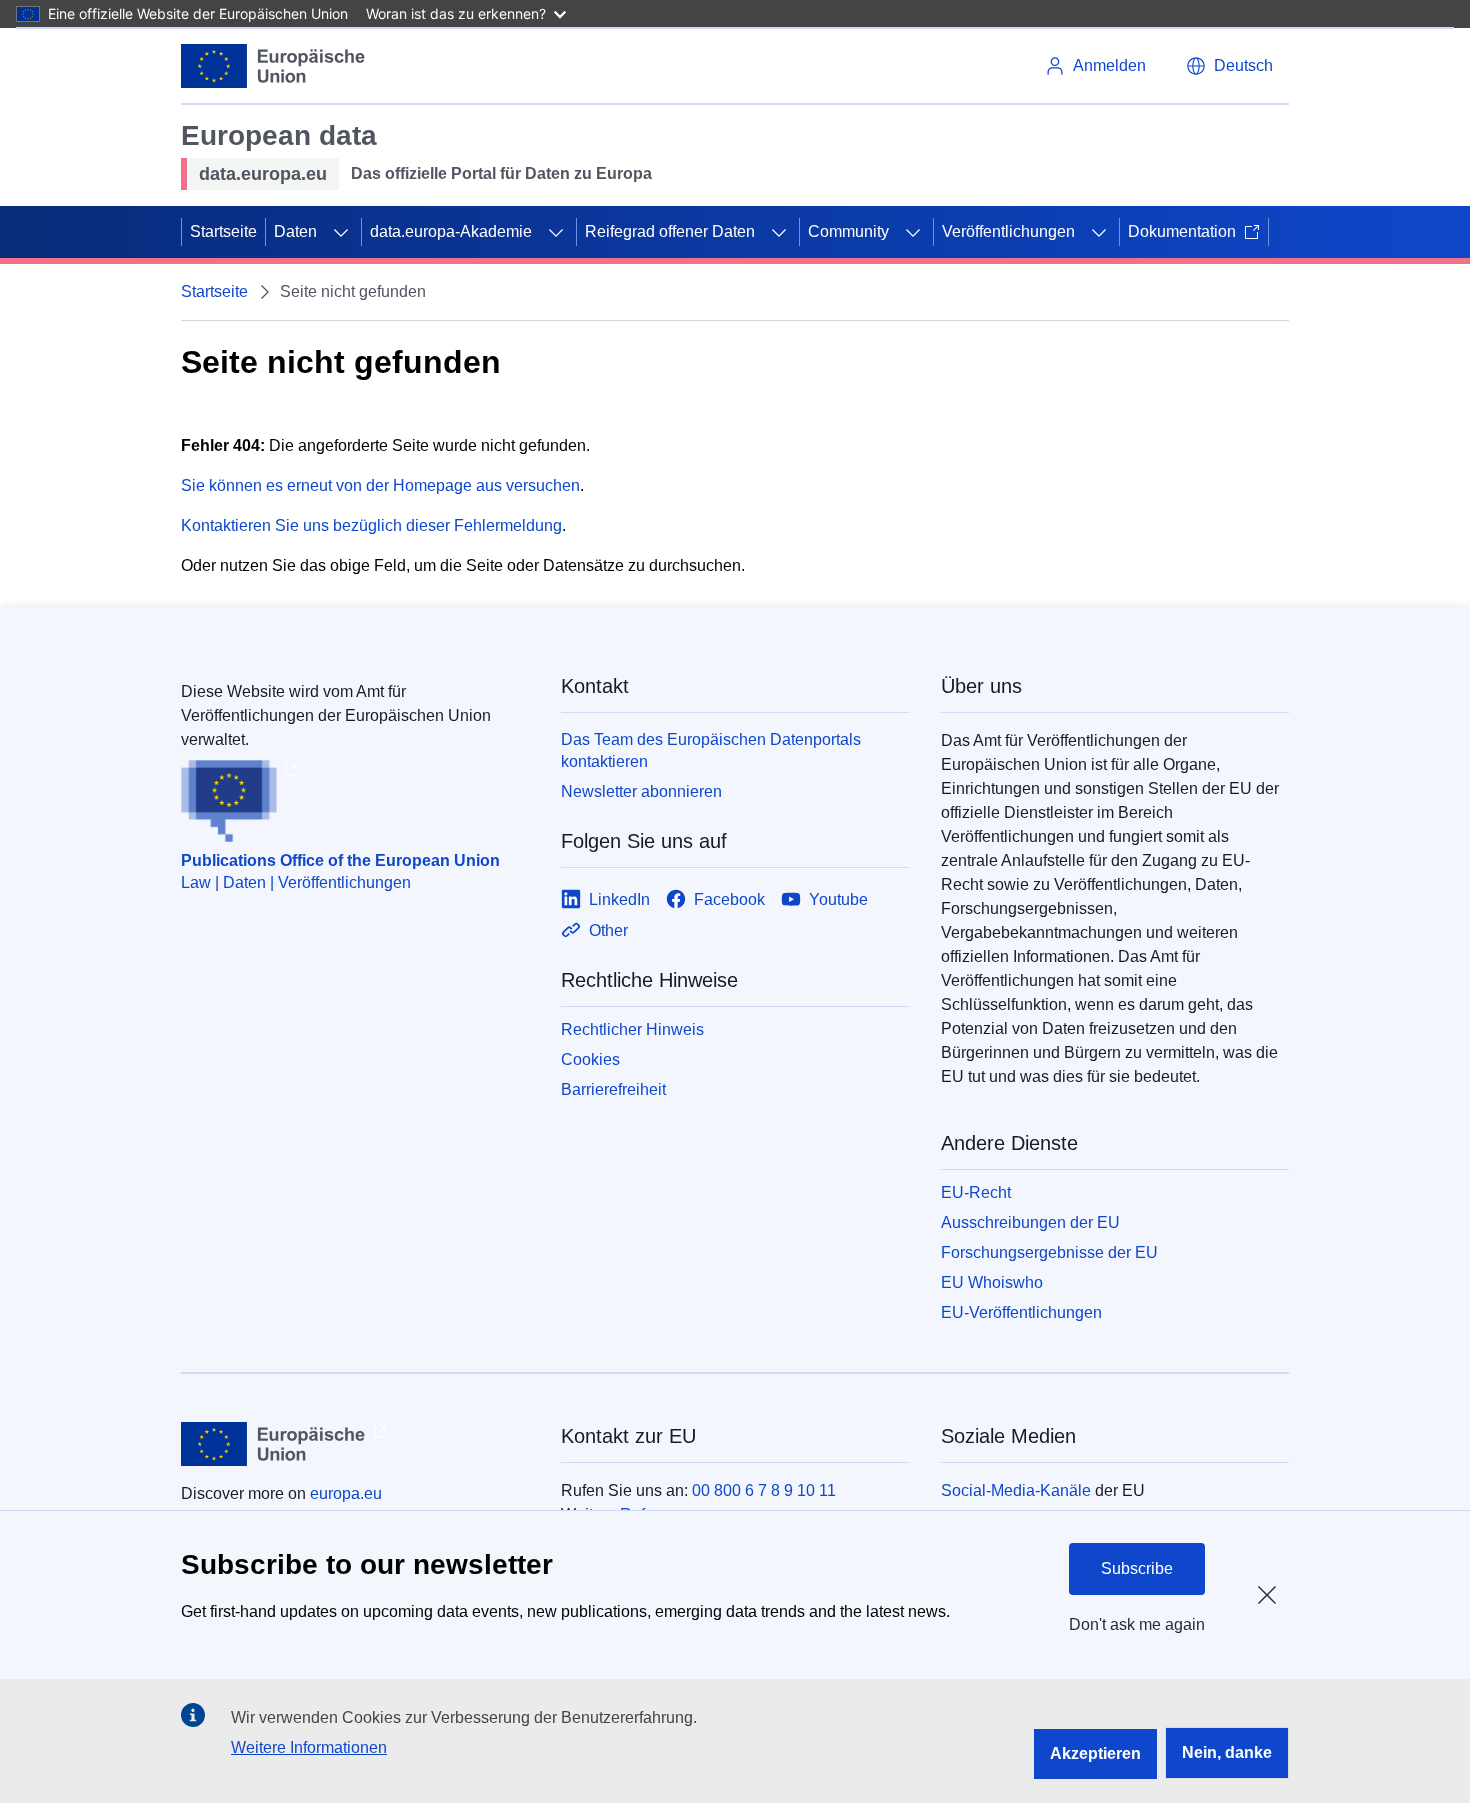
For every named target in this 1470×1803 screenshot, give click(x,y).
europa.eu (346, 1493)
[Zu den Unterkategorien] (341, 232)
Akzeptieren (1095, 1753)
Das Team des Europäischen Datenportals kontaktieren (711, 750)
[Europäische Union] (273, 66)
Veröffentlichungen (1008, 231)
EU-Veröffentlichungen (1021, 1312)
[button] (1229, 66)
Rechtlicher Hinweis (632, 1029)
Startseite (223, 231)
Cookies (590, 1059)
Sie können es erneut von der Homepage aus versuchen (380, 485)
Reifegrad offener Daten (670, 231)
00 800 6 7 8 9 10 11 (764, 1490)
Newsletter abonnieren (641, 791)
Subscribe (1137, 1568)
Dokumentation (1182, 231)
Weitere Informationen (309, 1747)
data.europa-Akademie (451, 231)
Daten (295, 231)
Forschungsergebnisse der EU (1049, 1252)
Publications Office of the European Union (340, 860)
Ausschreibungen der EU (1030, 1222)
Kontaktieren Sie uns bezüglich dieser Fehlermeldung (371, 525)
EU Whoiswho (992, 1282)
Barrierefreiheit (613, 1089)
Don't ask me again (1137, 1624)
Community (848, 231)
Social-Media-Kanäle (1016, 1490)
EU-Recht (976, 1192)
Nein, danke (1227, 1752)
